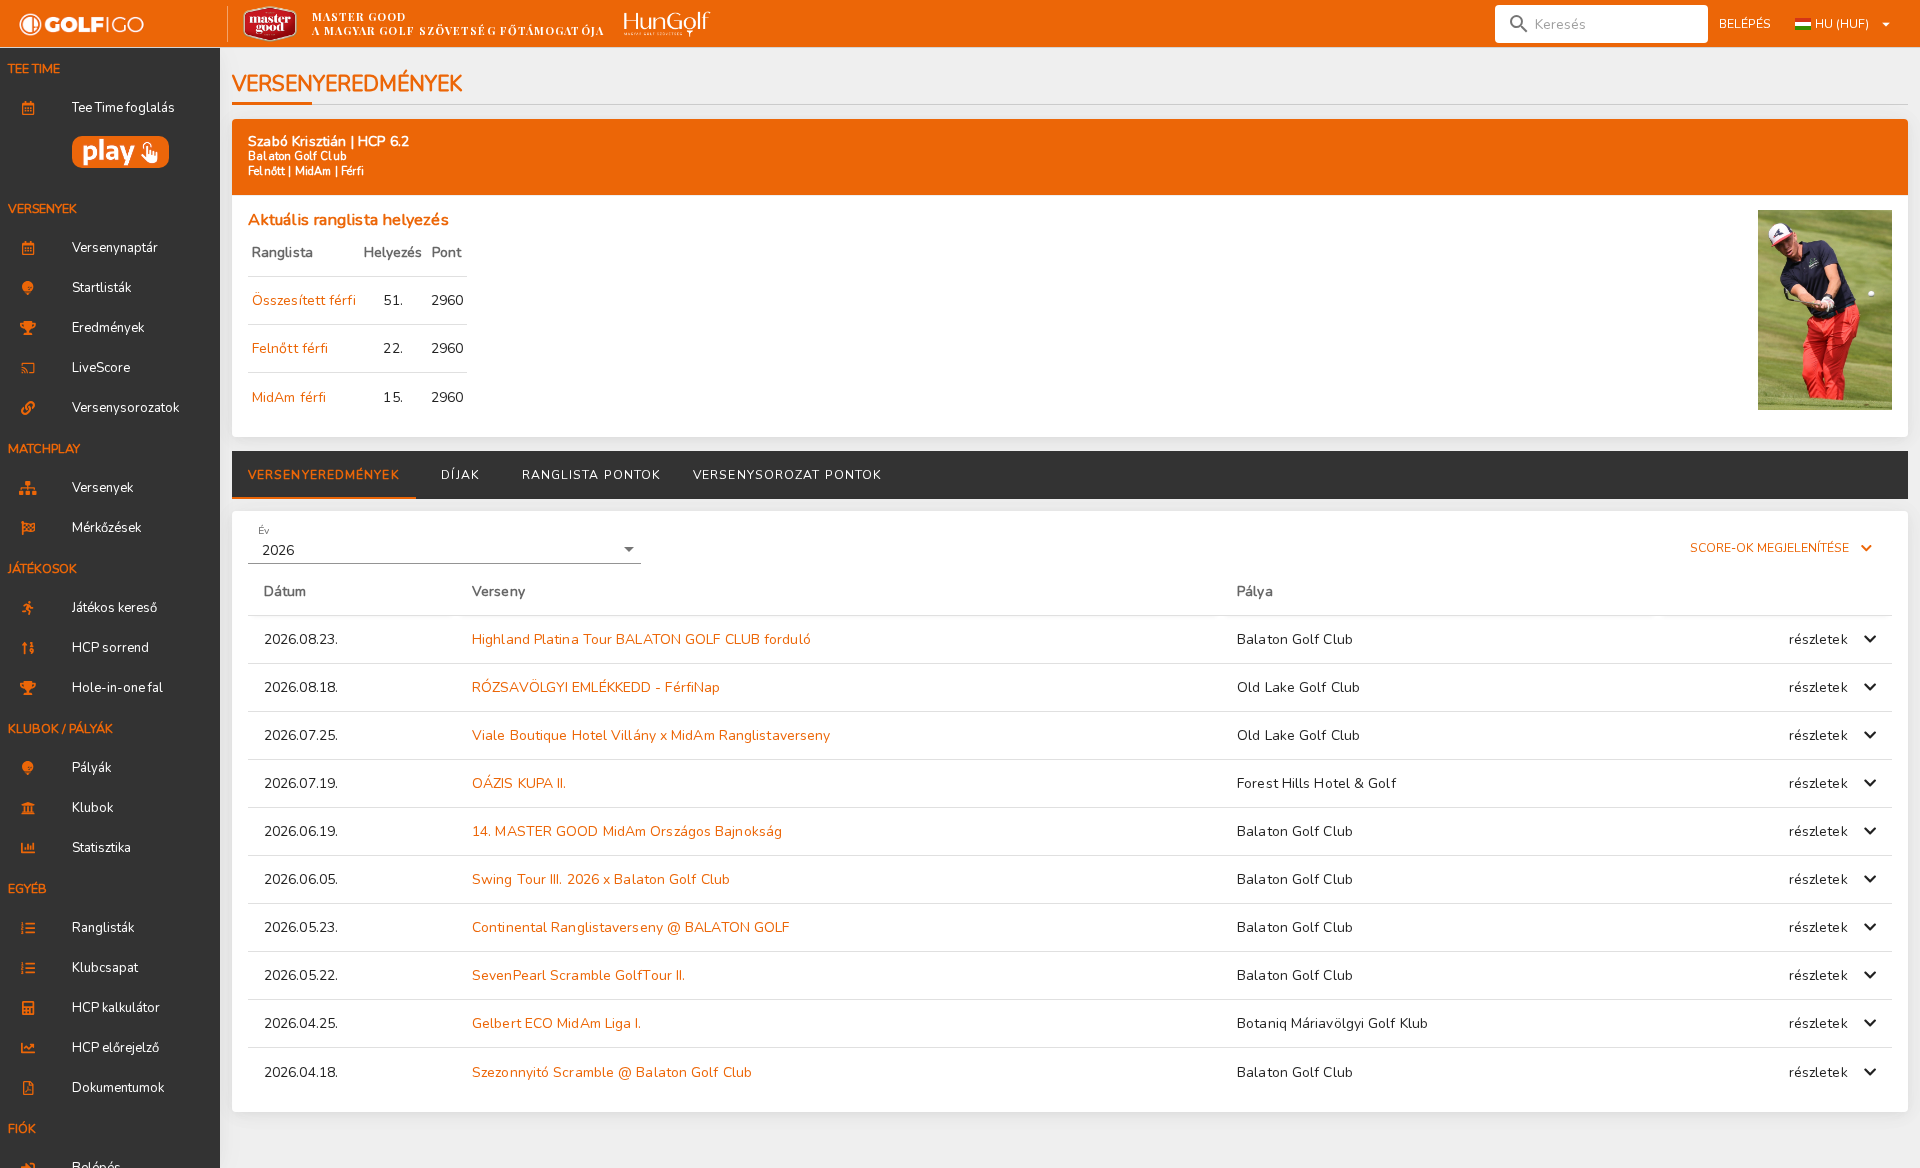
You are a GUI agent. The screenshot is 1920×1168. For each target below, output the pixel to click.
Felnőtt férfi (290, 348)
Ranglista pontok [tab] (592, 475)
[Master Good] (270, 24)
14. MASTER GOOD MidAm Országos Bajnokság (627, 831)
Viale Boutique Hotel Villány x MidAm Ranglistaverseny (651, 735)
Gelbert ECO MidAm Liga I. (557, 1023)
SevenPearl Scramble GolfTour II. (578, 975)
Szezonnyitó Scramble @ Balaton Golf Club (612, 1072)
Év (263, 530)
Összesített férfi (304, 300)
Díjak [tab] (460, 475)
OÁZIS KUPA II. (519, 783)
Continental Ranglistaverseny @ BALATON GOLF (630, 927)
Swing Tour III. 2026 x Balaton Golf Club (601, 879)
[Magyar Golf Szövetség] (665, 24)
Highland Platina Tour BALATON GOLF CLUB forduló (641, 639)
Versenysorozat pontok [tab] (787, 475)
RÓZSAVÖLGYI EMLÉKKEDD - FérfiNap (596, 687)
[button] (444, 550)
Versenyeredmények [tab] (324, 475)
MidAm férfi (289, 397)
